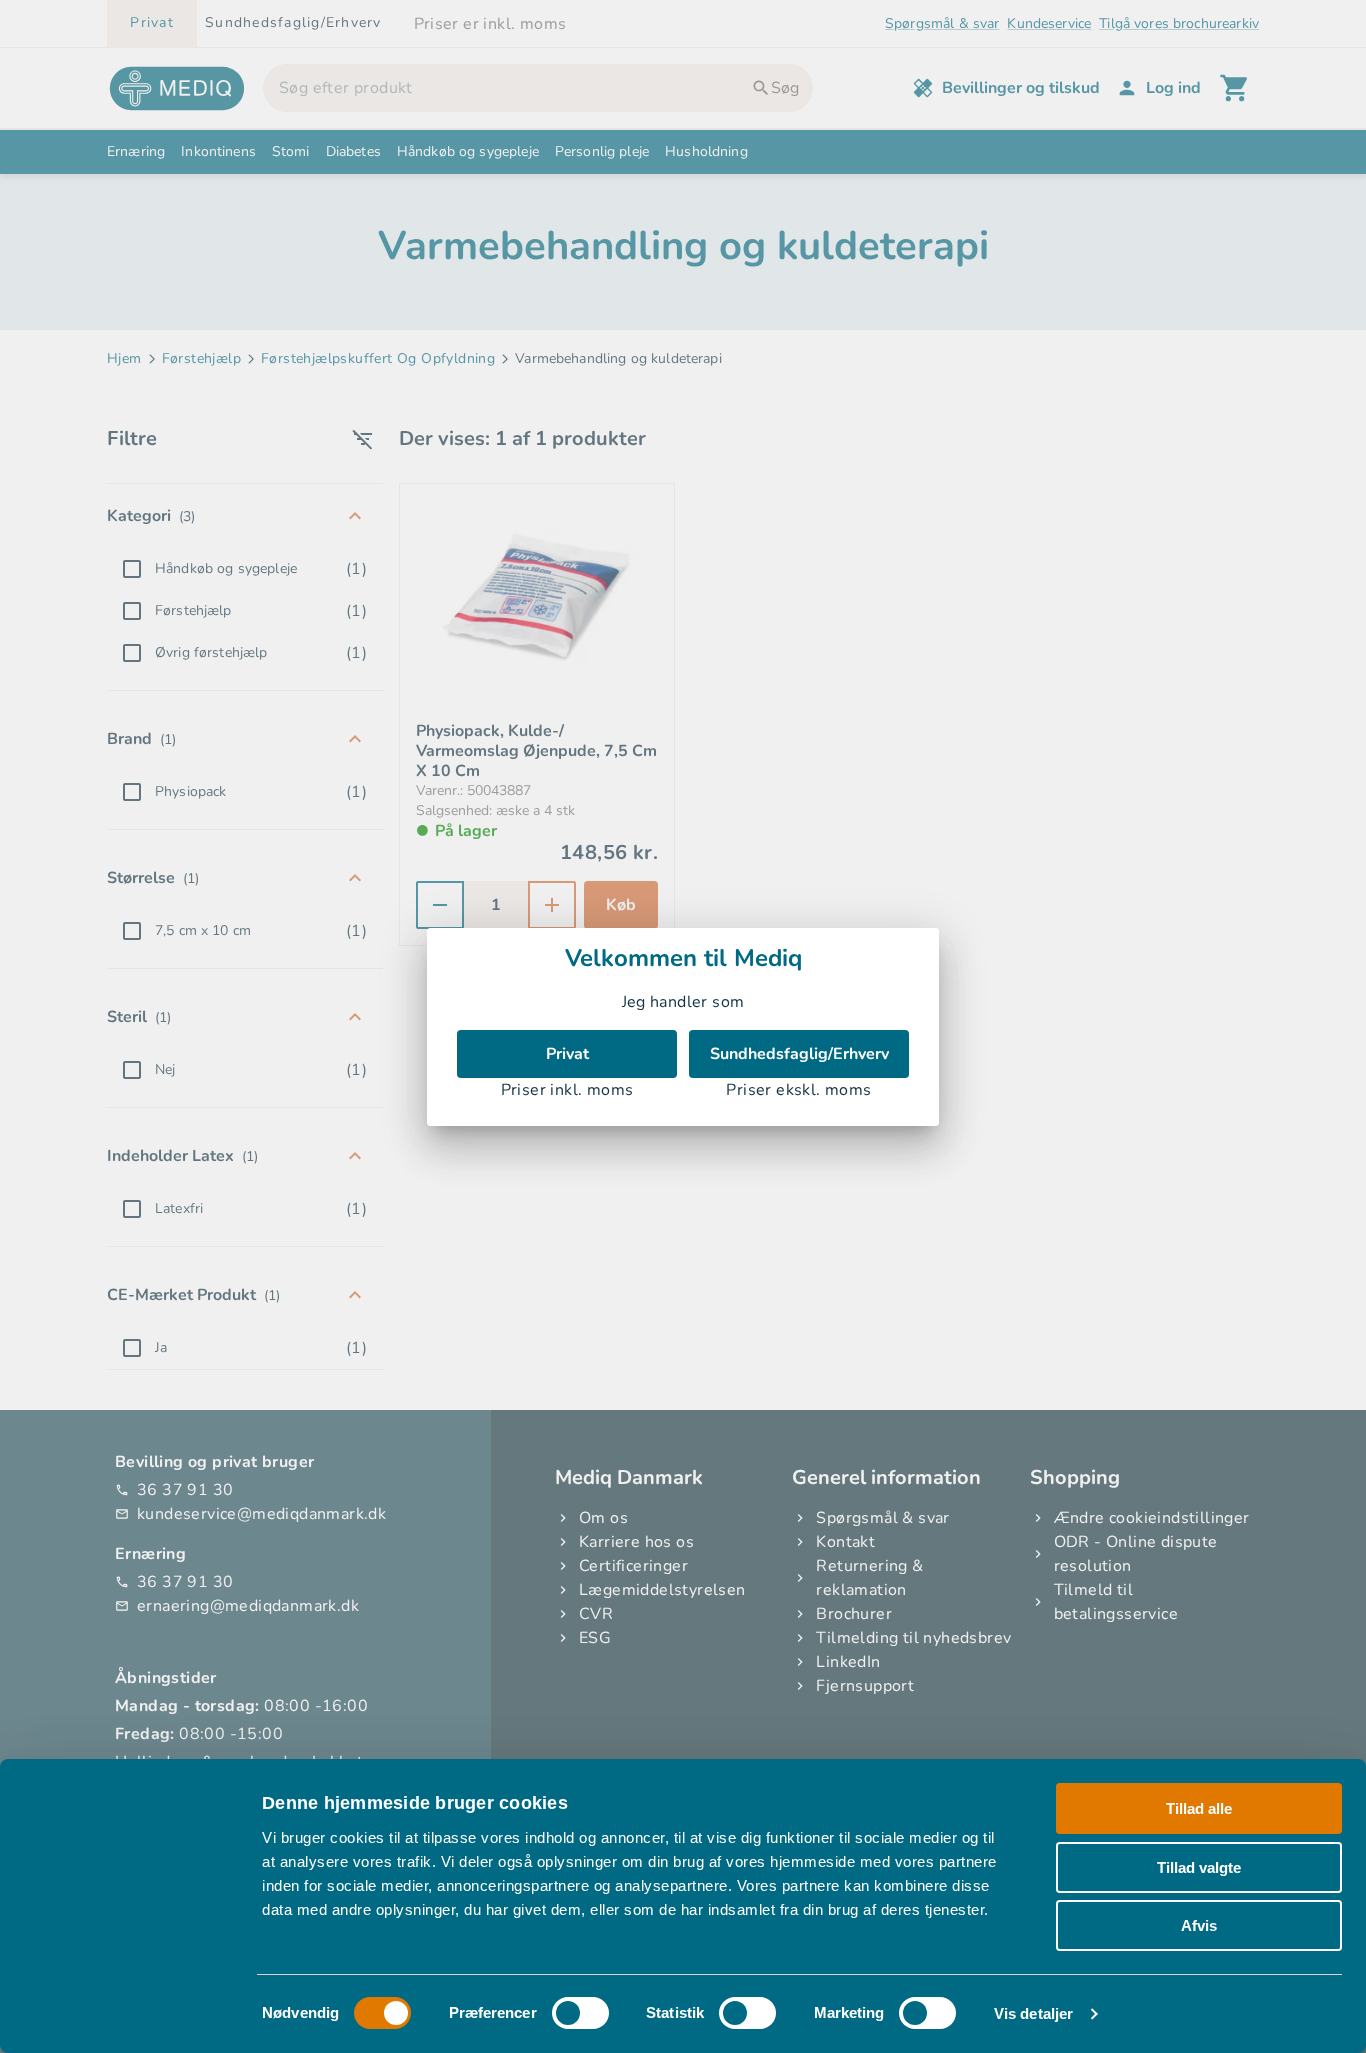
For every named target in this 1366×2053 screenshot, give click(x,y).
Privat (567, 1054)
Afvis (1199, 1925)
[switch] (580, 2013)
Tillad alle (1199, 1808)
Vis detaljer (1033, 2013)
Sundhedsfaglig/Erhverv (799, 1054)
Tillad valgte (1199, 1867)
